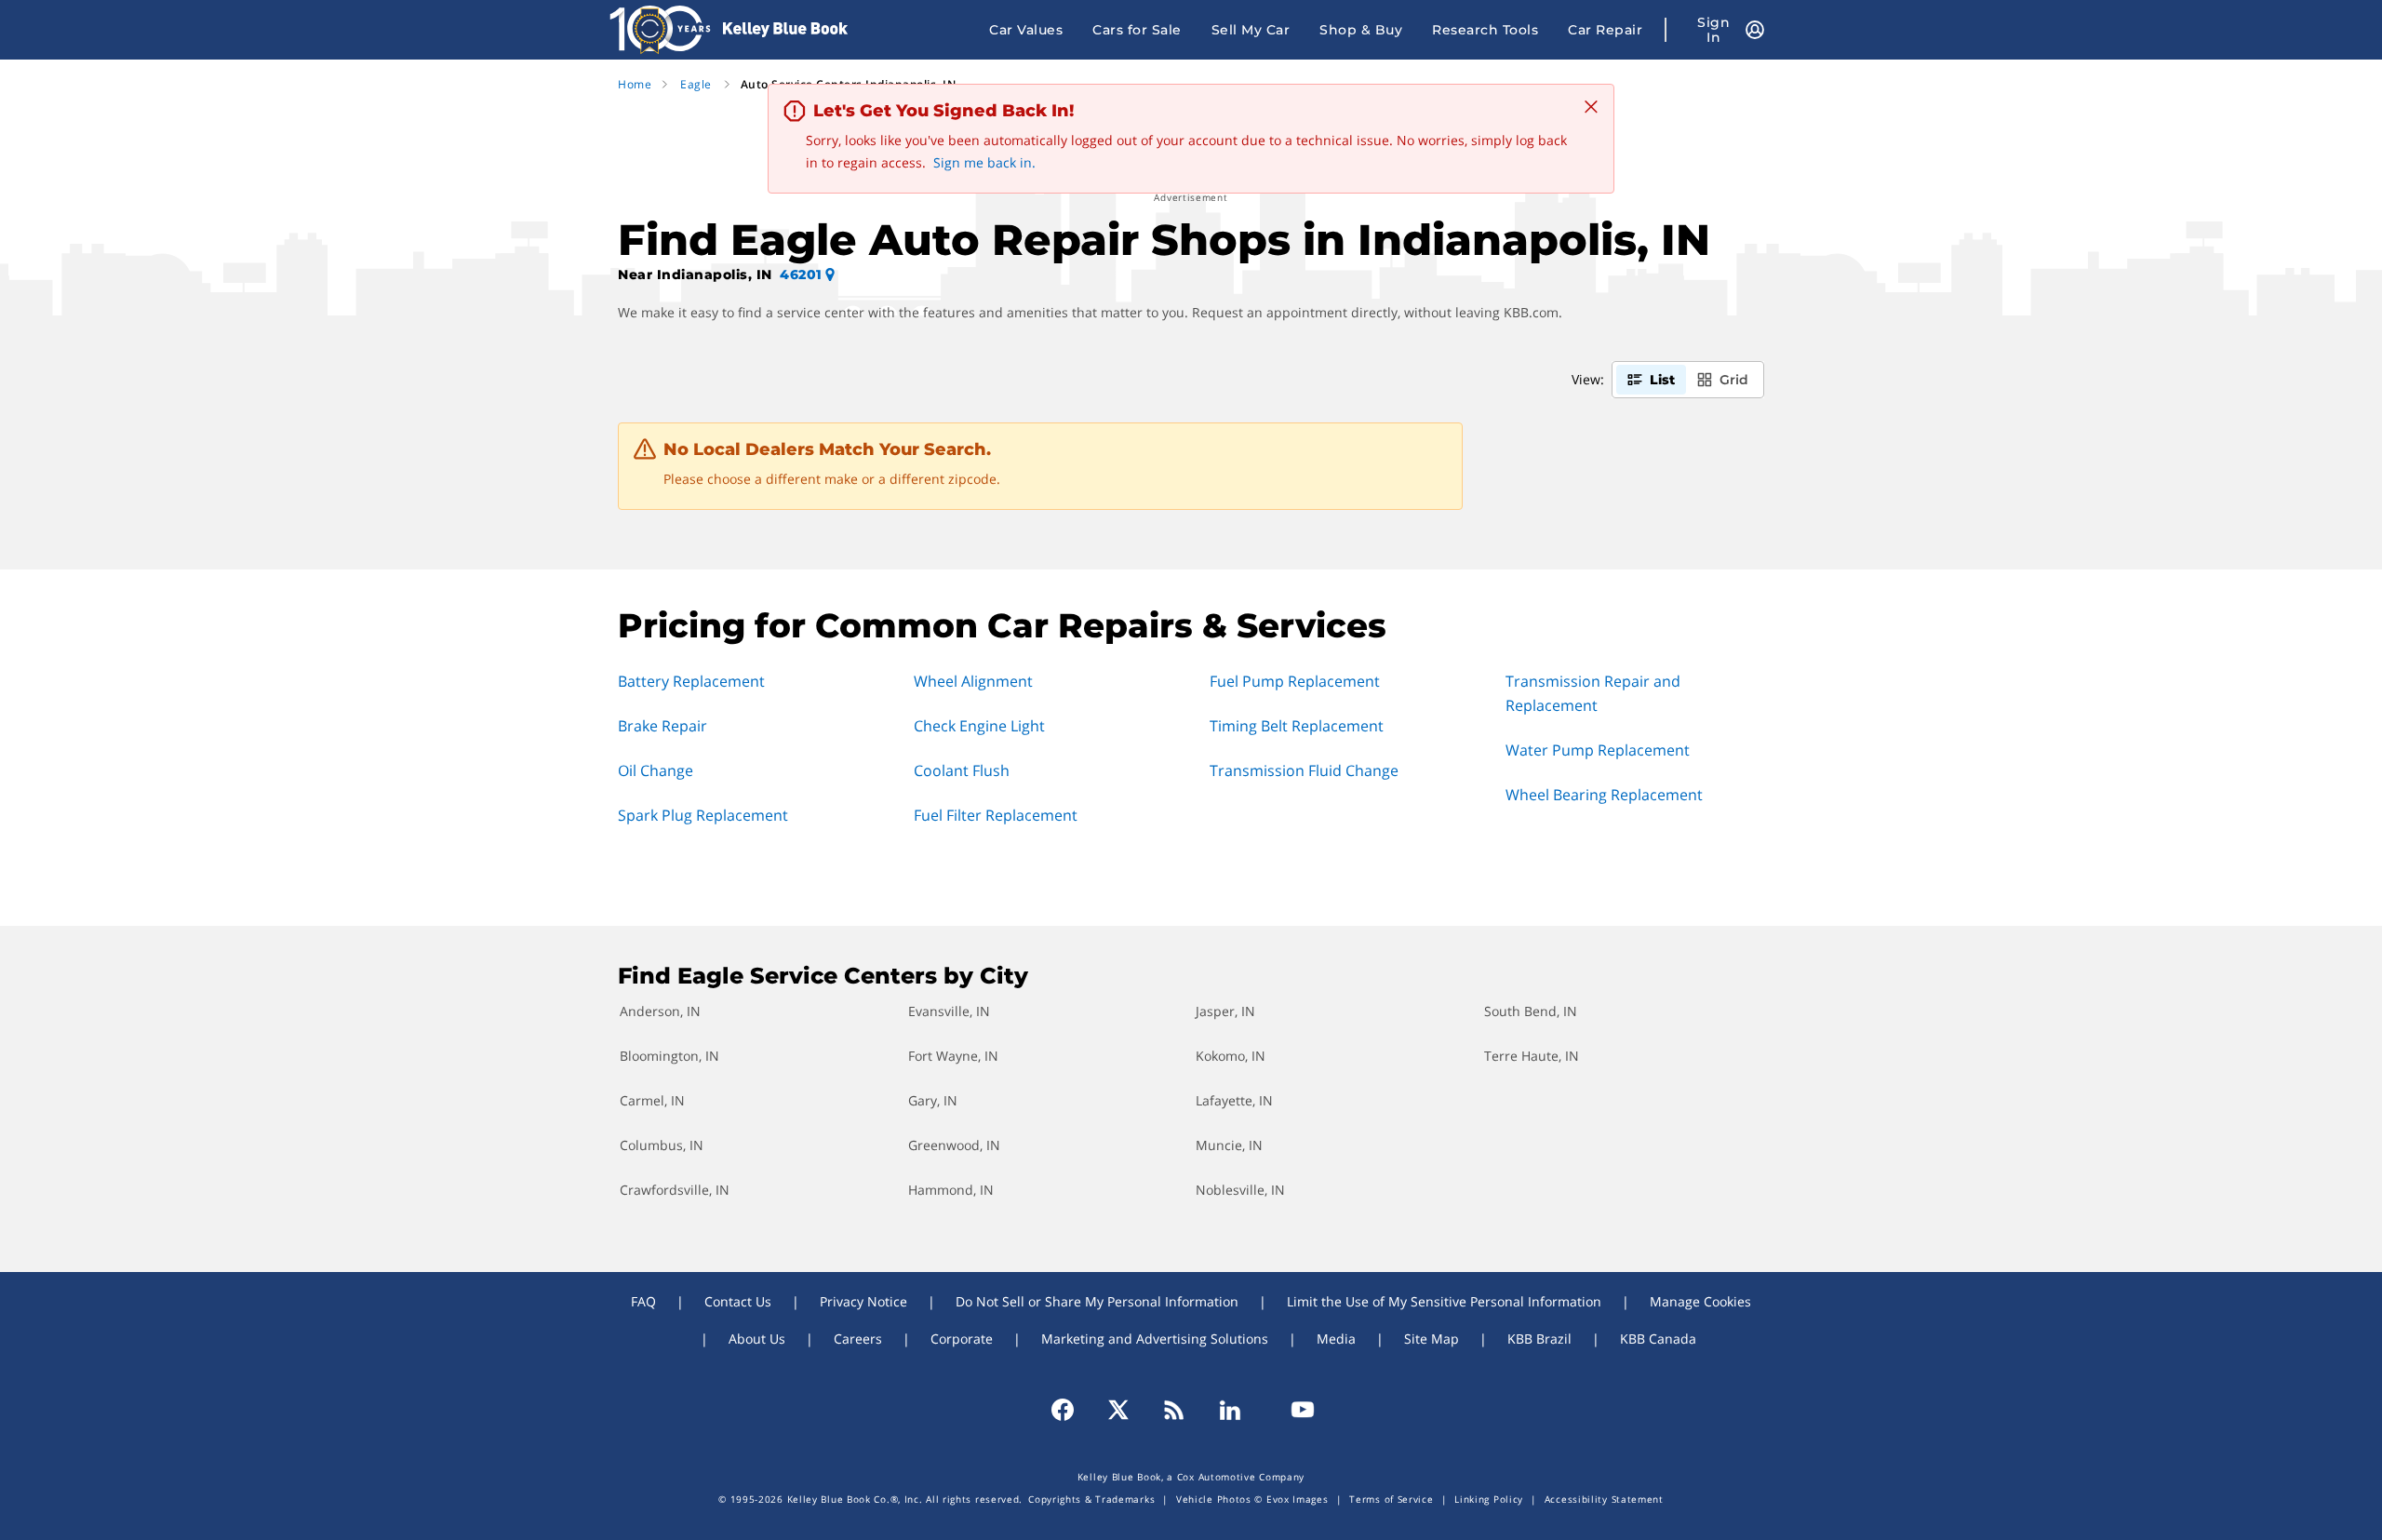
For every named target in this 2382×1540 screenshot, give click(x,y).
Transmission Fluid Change (1304, 770)
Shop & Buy (1361, 30)
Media (1336, 1339)
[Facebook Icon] (1071, 1410)
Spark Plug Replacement (703, 815)
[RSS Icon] (1174, 1410)
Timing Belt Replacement (1297, 726)
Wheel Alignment (973, 681)
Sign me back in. (984, 162)
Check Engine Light (979, 726)
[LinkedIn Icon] (1230, 1410)
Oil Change (656, 770)
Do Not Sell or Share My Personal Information (1097, 1301)
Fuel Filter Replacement (996, 815)
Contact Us (738, 1301)
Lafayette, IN (1234, 1100)
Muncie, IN (1229, 1145)
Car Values (1026, 30)
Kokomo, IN (1231, 1056)
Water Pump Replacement (1598, 750)
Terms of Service (1391, 1499)
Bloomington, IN (669, 1056)
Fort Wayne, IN (953, 1056)
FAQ (643, 1301)
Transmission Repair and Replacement (1593, 693)
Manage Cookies (1700, 1301)
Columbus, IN (662, 1145)
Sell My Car (1251, 30)
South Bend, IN (1531, 1011)
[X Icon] (1118, 1410)
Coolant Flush (962, 770)
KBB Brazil (1539, 1339)
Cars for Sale (1137, 30)
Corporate (962, 1339)
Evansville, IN (949, 1011)
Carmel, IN (652, 1100)
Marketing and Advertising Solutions (1155, 1339)
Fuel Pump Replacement (1295, 681)
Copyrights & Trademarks (1091, 1499)
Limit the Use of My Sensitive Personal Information (1444, 1301)
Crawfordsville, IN (675, 1190)
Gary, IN (933, 1100)
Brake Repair (662, 726)
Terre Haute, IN (1532, 1056)
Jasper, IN (1225, 1011)
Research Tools (1485, 30)
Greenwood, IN (954, 1145)
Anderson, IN (660, 1011)
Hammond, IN (951, 1190)
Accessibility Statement (1604, 1499)
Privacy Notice (863, 1301)
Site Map (1432, 1339)
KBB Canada (1658, 1339)
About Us (757, 1339)
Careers (858, 1339)
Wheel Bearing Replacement (1604, 795)
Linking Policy (1489, 1499)
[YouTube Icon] (1294, 1410)
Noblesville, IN (1240, 1190)
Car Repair (1605, 30)
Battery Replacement (691, 681)
